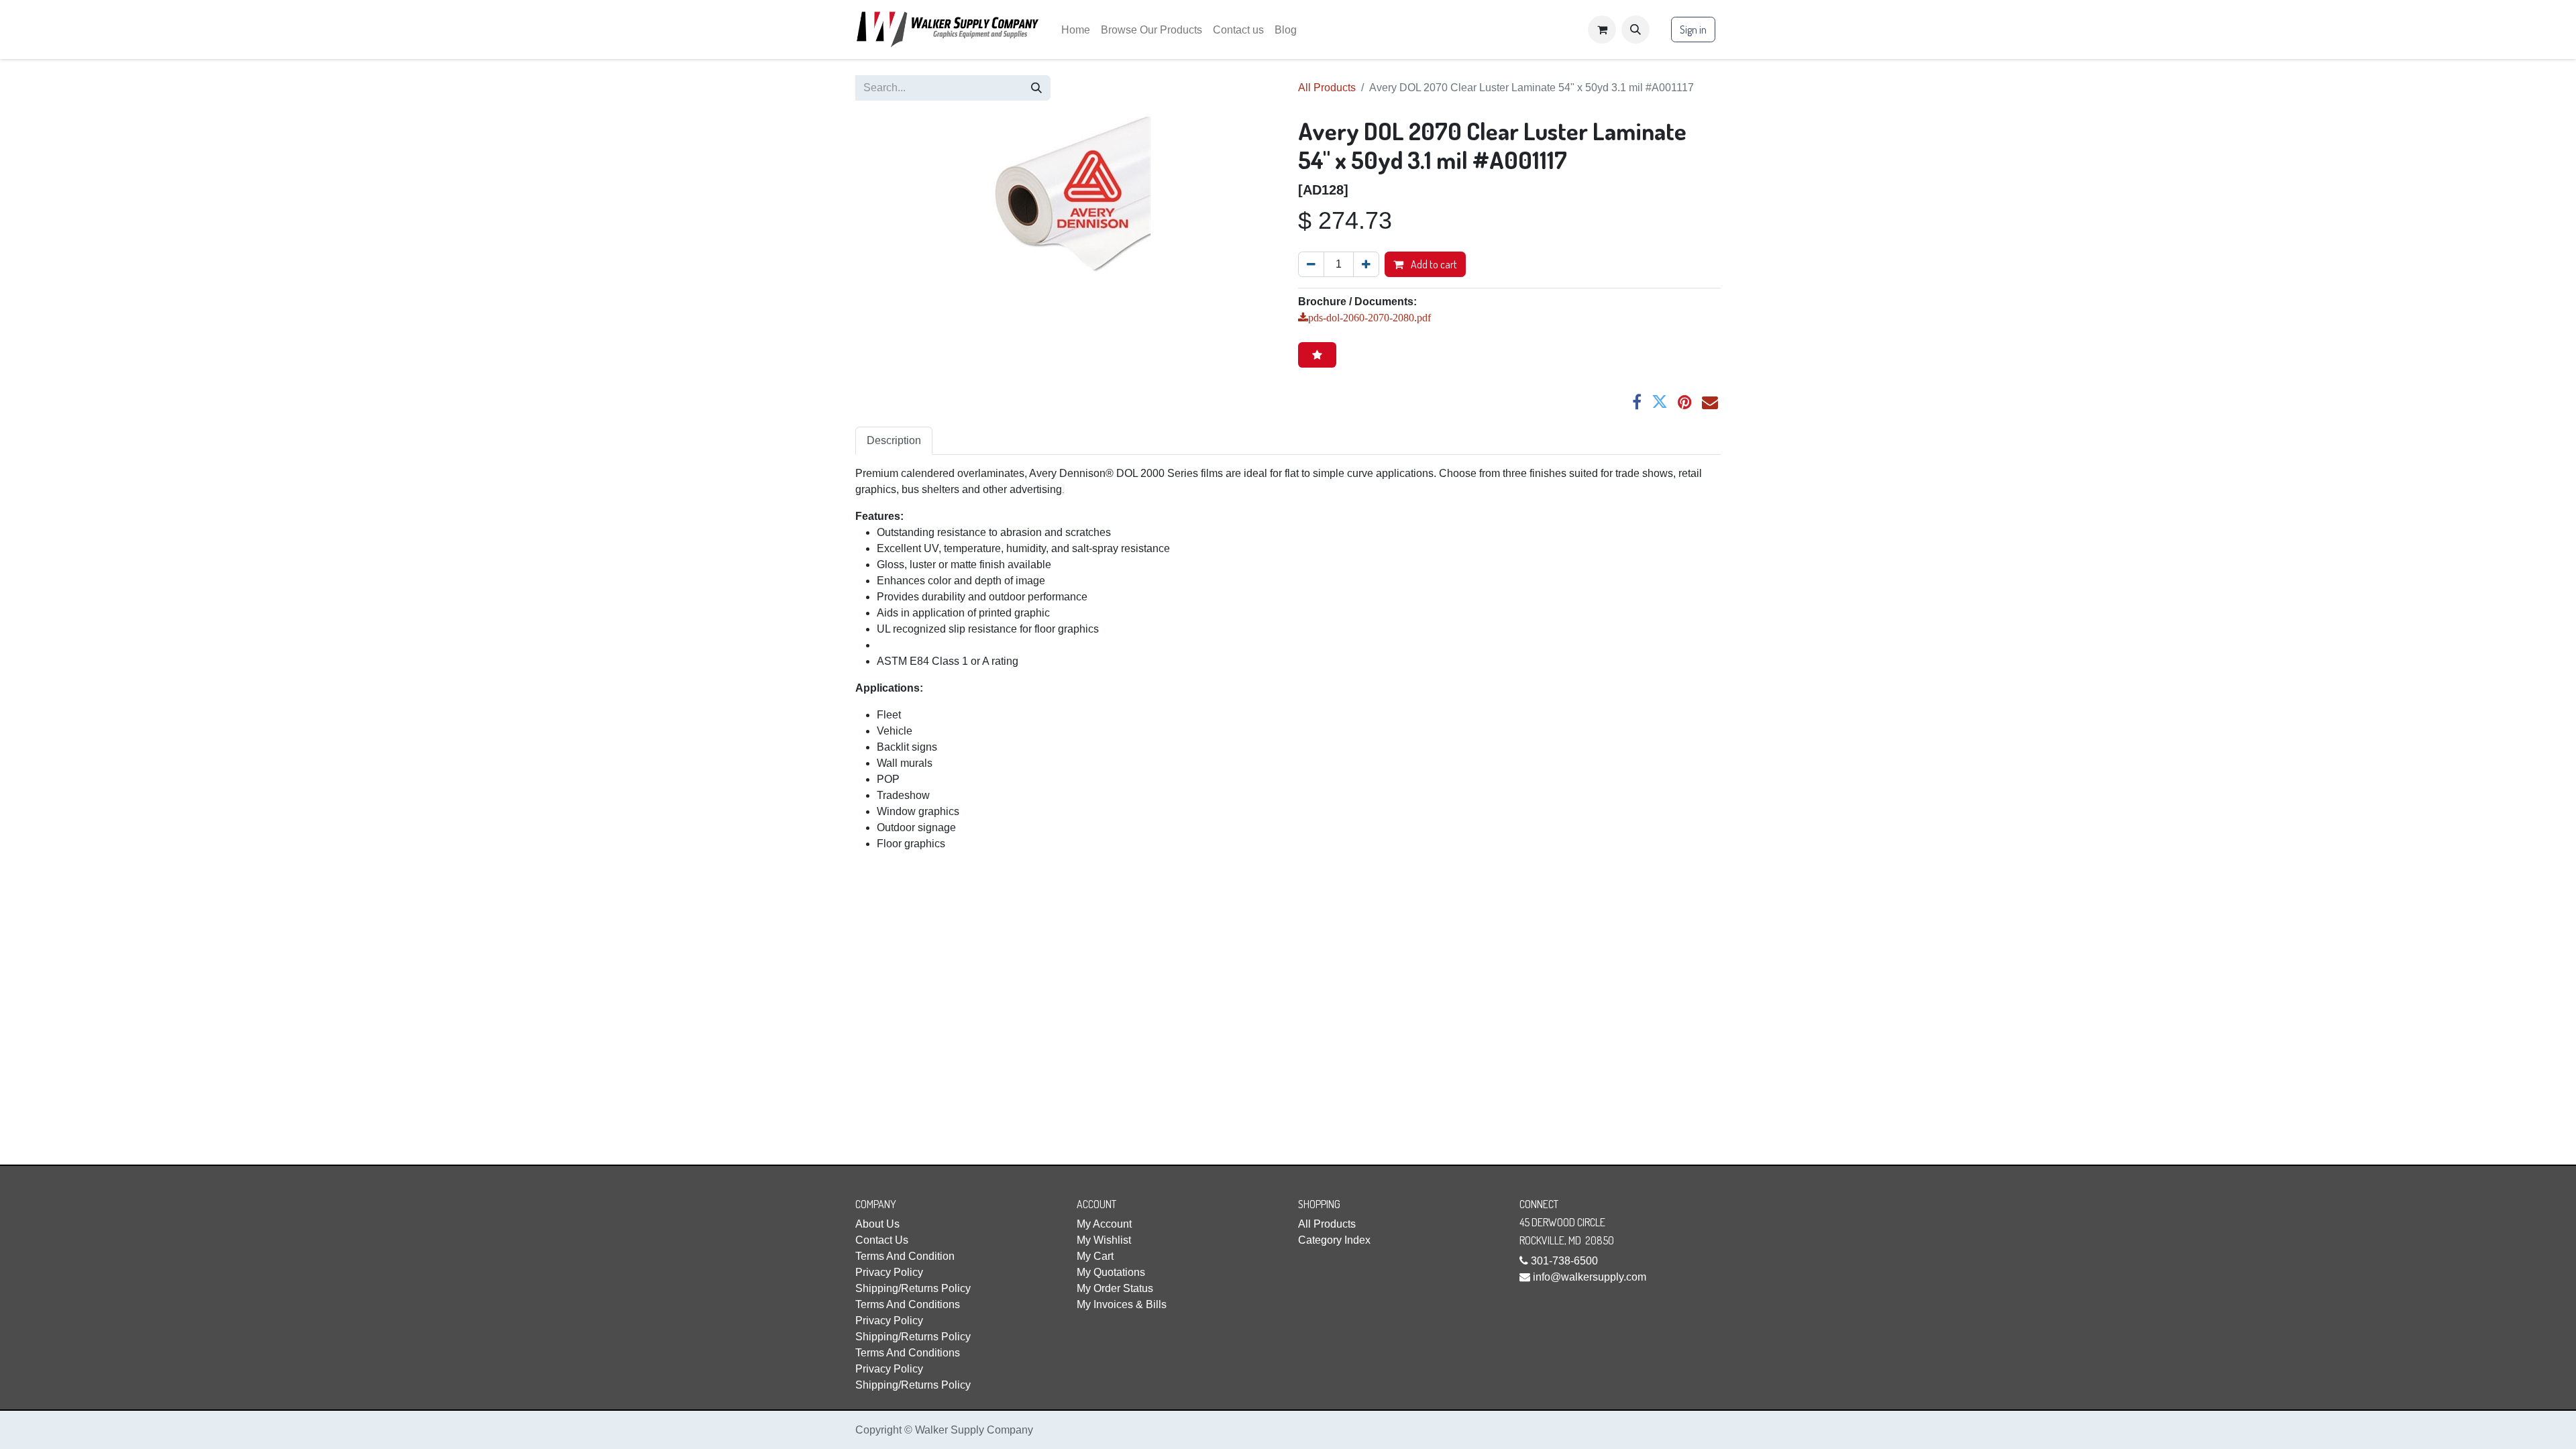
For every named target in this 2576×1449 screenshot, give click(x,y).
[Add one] (1366, 264)
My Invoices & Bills (1122, 1304)
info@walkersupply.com (1590, 1277)
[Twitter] (1660, 402)
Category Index (1334, 1240)
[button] (1635, 30)
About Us (877, 1224)
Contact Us (882, 1240)
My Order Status (1115, 1288)
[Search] (1036, 88)
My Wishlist (1104, 1240)
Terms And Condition (905, 1256)
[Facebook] (1637, 402)
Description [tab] (894, 440)
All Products (1327, 88)
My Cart (1095, 1256)
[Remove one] (1311, 264)
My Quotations (1111, 1272)
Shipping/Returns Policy (913, 1288)
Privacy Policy (889, 1272)
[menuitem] (1076, 30)
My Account (1104, 1224)
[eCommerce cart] (1602, 30)
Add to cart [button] (1433, 264)
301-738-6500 (1564, 1261)
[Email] (1710, 402)
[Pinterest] (1685, 402)
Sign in (1693, 30)
